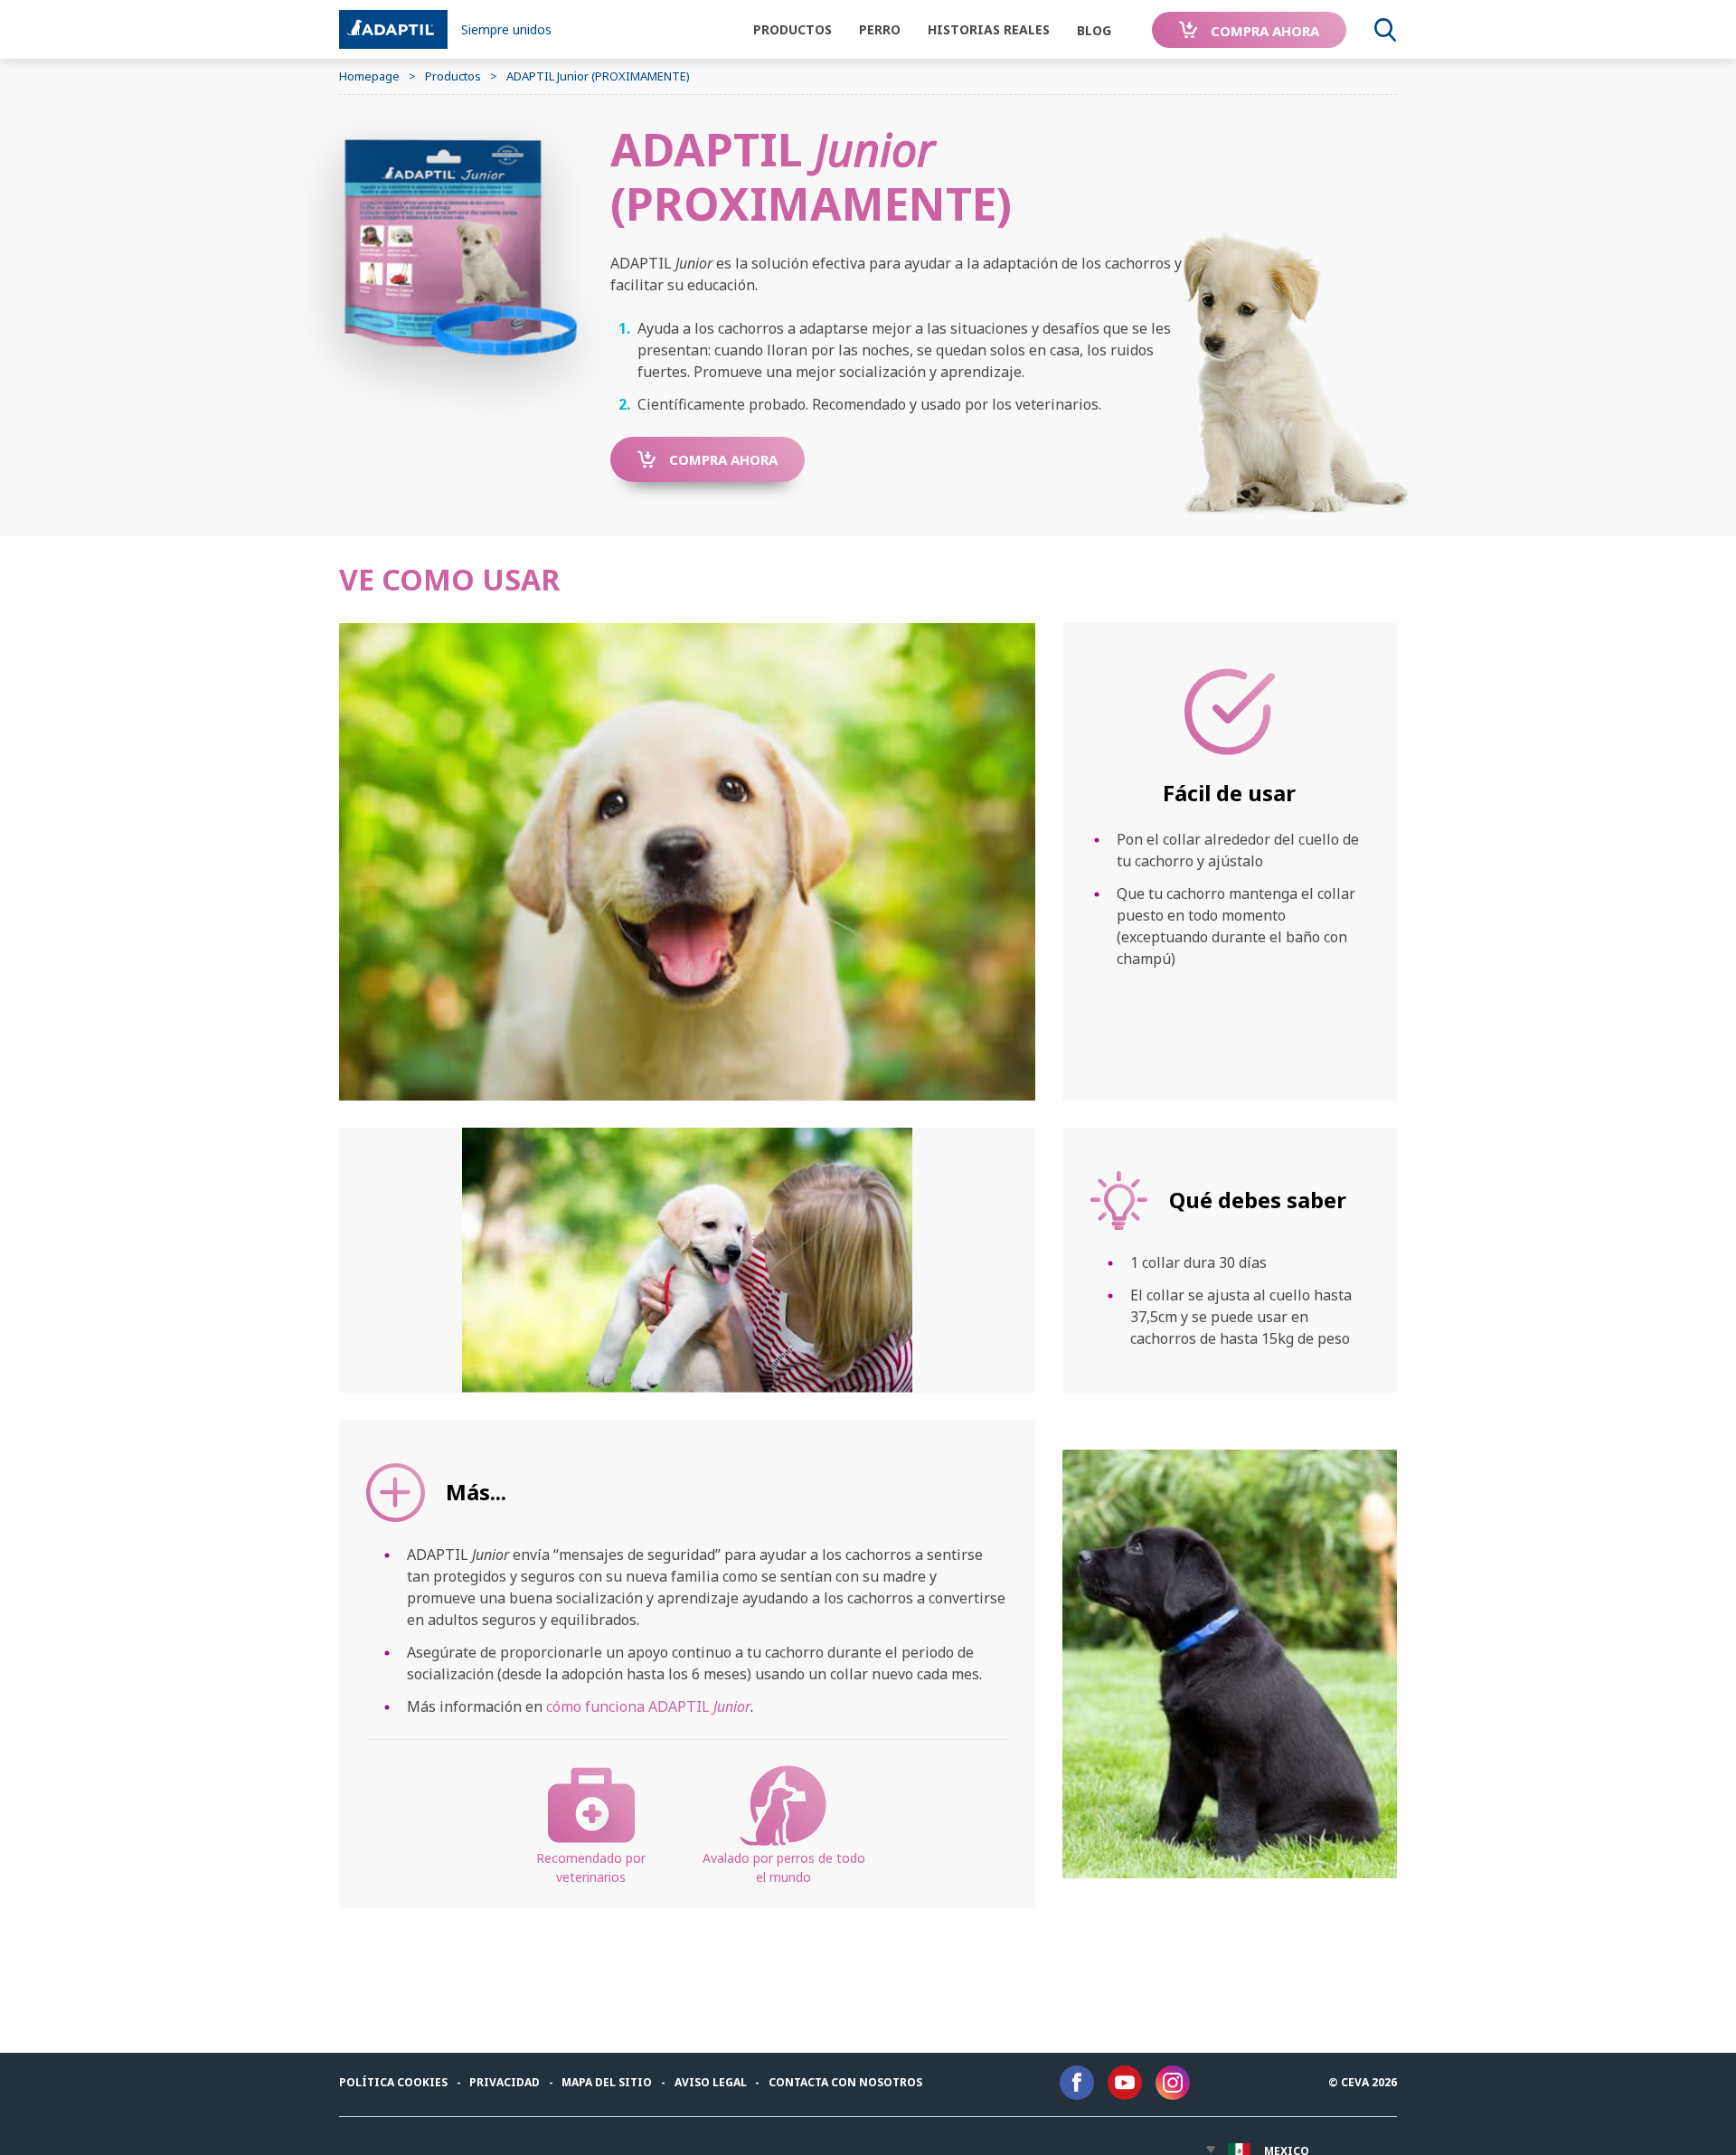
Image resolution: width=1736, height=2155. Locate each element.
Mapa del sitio (607, 2082)
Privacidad (505, 2082)
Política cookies (393, 2082)
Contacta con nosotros (845, 2082)
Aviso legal (711, 2082)
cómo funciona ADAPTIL (648, 1706)
